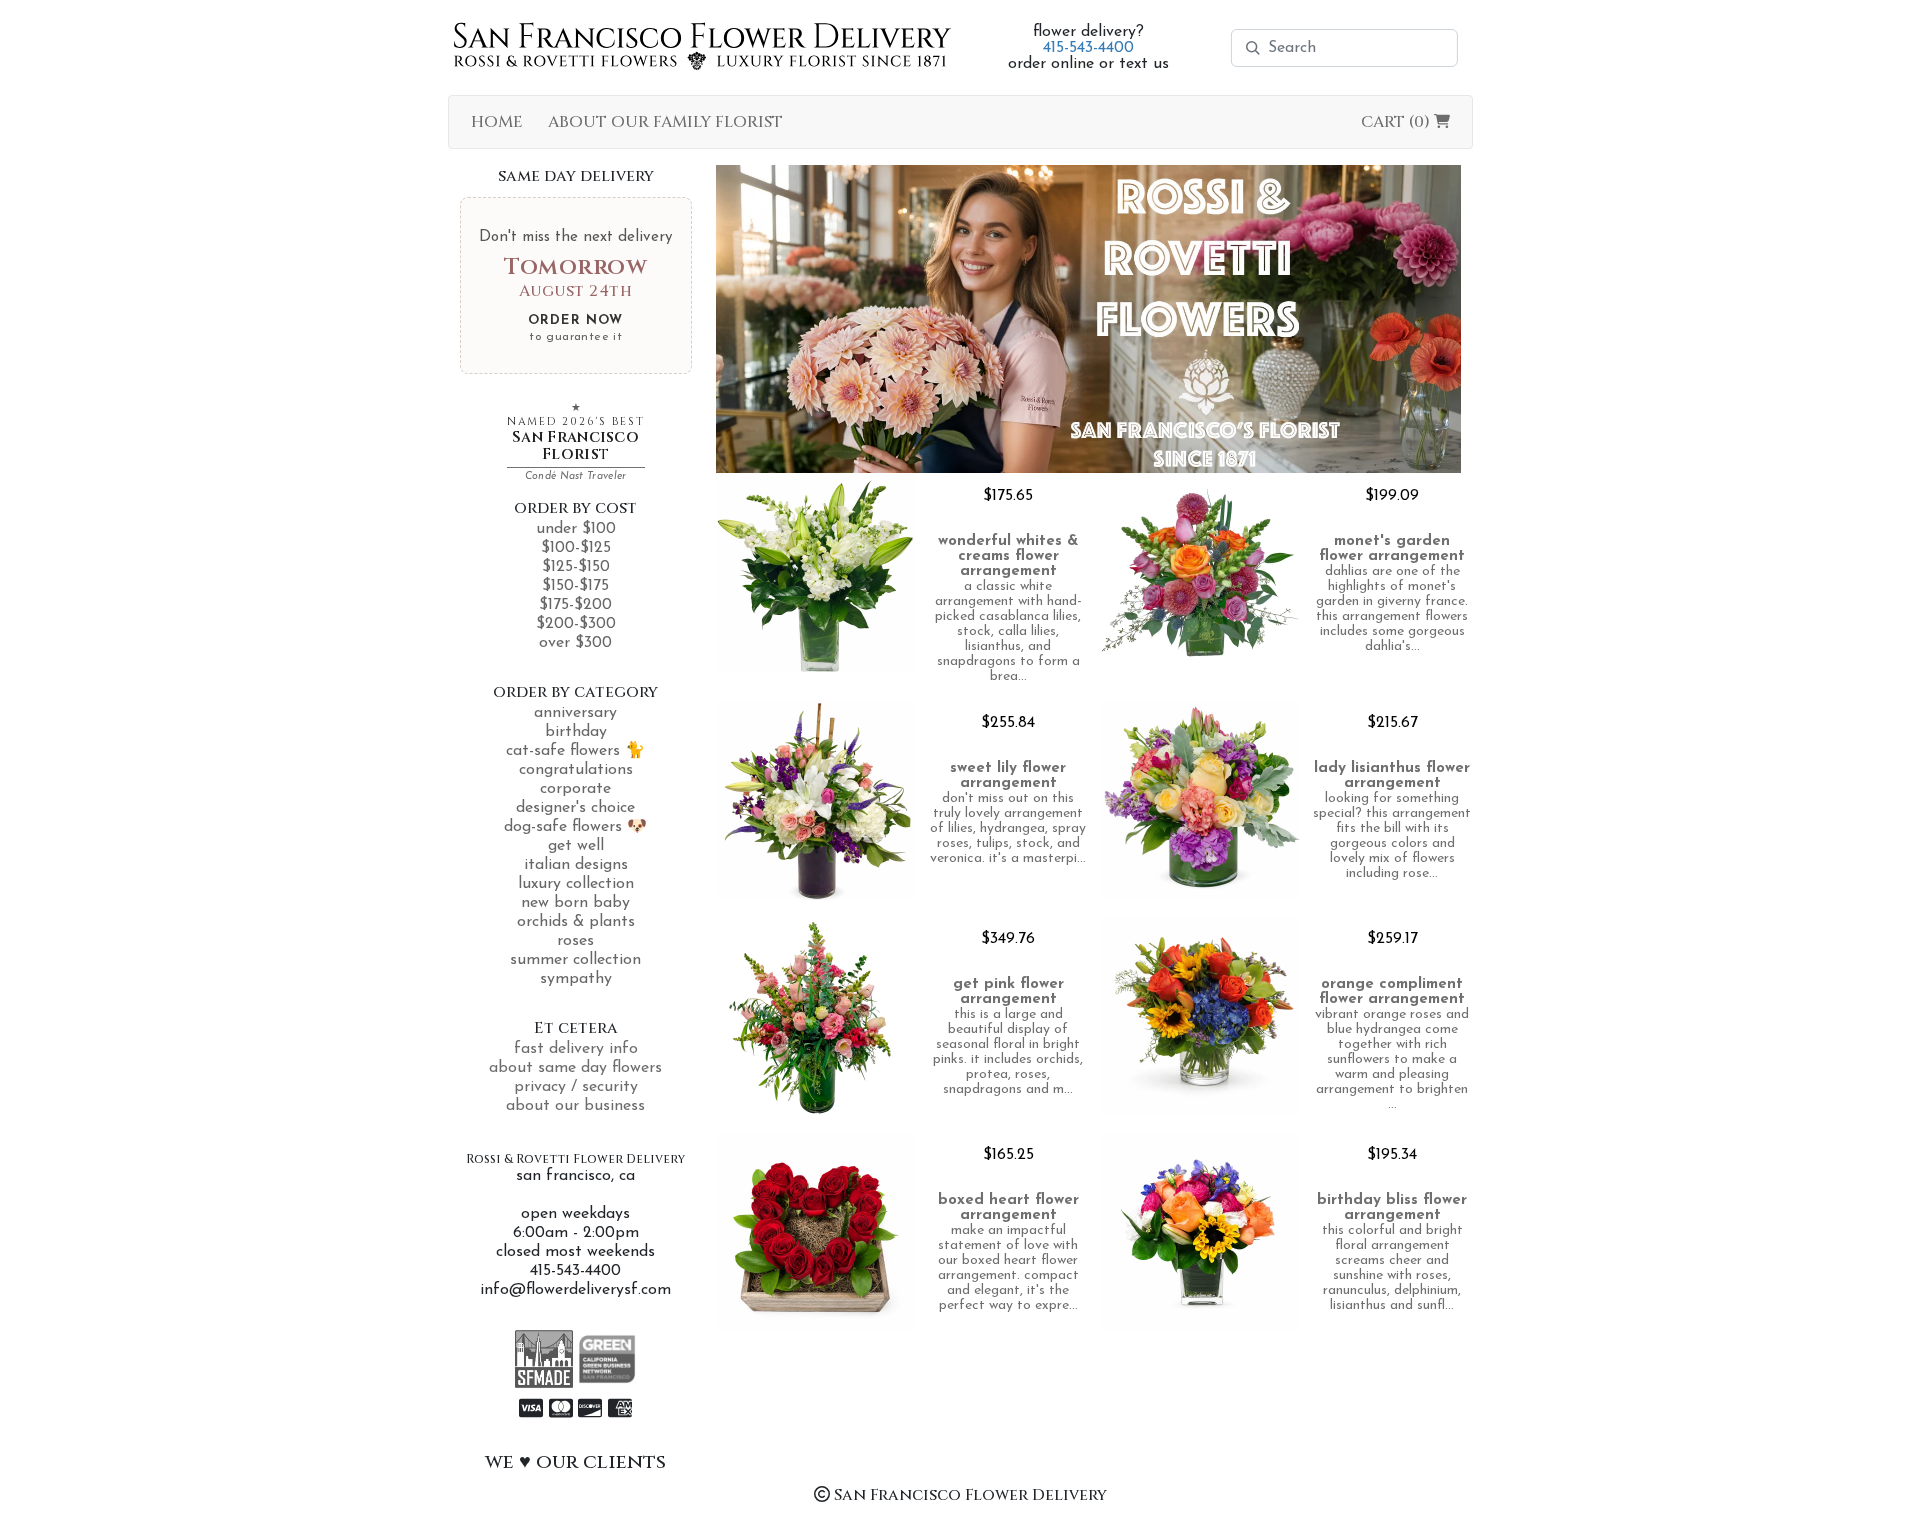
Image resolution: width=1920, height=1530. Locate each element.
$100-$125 (576, 548)
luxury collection (576, 884)
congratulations (576, 770)
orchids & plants (576, 922)
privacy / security (576, 1087)
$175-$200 (575, 605)
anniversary (575, 713)
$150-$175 (575, 586)
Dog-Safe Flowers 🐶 (575, 827)
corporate (575, 789)
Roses (575, 941)
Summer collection (575, 960)
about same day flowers (575, 1068)
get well (576, 846)
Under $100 (576, 529)
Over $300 (575, 643)
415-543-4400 (1088, 48)
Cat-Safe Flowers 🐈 (575, 751)
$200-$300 (576, 624)
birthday (576, 732)
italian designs (576, 865)
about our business (575, 1106)
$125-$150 (576, 567)
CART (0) (1397, 122)
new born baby (575, 903)
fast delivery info (576, 1049)
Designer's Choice (575, 808)
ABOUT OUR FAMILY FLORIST (665, 122)
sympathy (576, 979)
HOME (497, 122)
